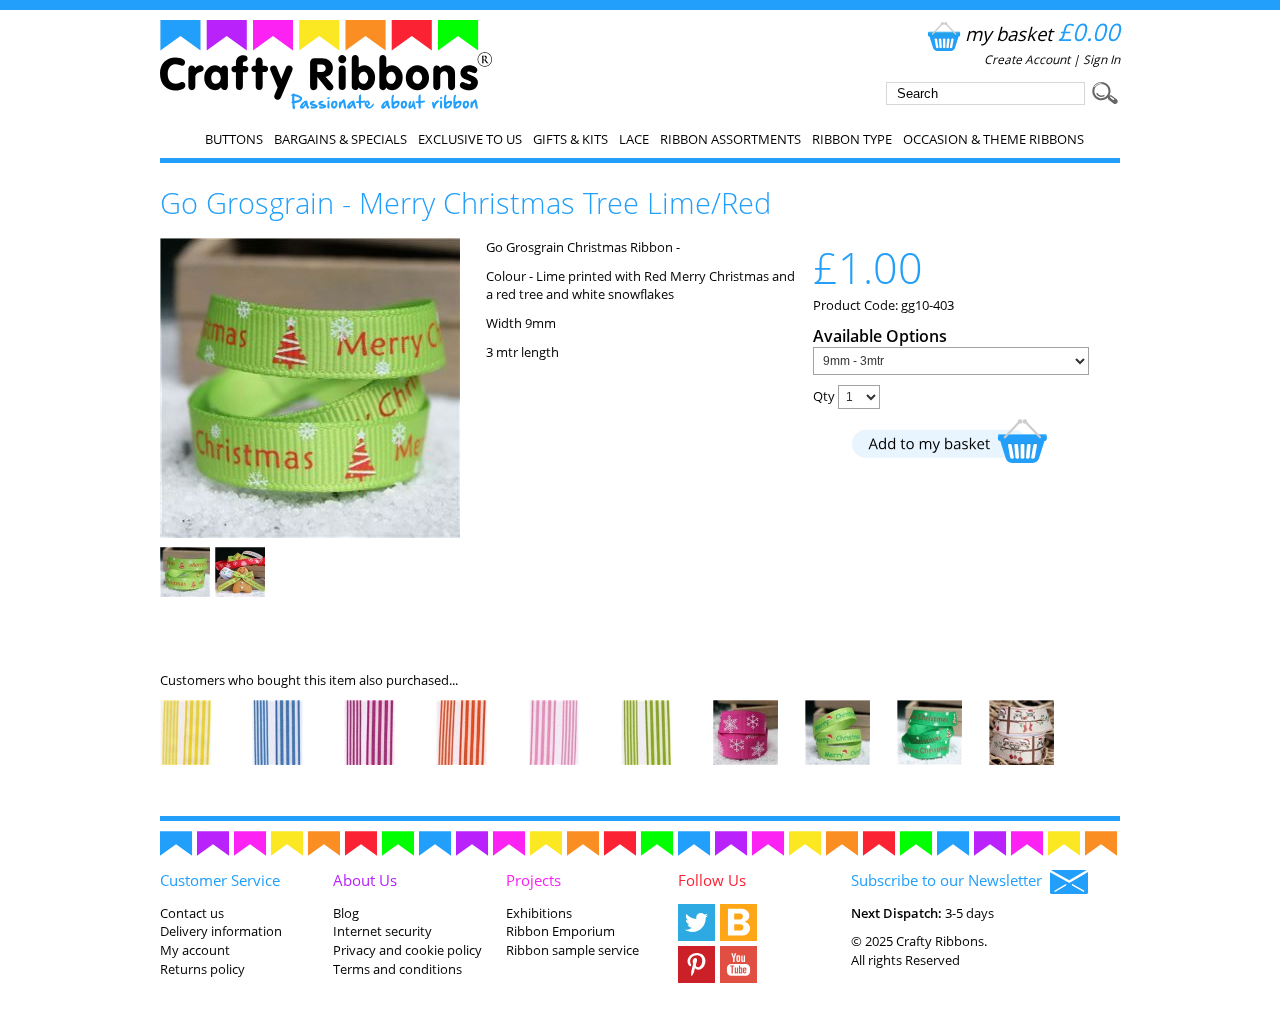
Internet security (382, 931)
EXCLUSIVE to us (470, 139)
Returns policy (202, 969)
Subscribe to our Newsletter (950, 880)
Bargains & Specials (340, 139)
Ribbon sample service (572, 950)
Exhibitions (539, 913)
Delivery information (221, 931)
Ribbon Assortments (730, 139)
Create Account (1027, 59)
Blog (346, 913)
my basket (1042, 33)
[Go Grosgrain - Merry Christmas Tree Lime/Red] (310, 533)
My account (195, 950)
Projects (533, 880)
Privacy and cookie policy (407, 950)
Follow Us (712, 880)
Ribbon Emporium (560, 931)
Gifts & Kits (570, 139)
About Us (365, 880)
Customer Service (220, 880)
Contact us (192, 913)
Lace (634, 139)
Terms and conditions (397, 969)
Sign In (1101, 59)
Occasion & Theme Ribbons (993, 139)
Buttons (234, 139)
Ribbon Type (852, 139)
